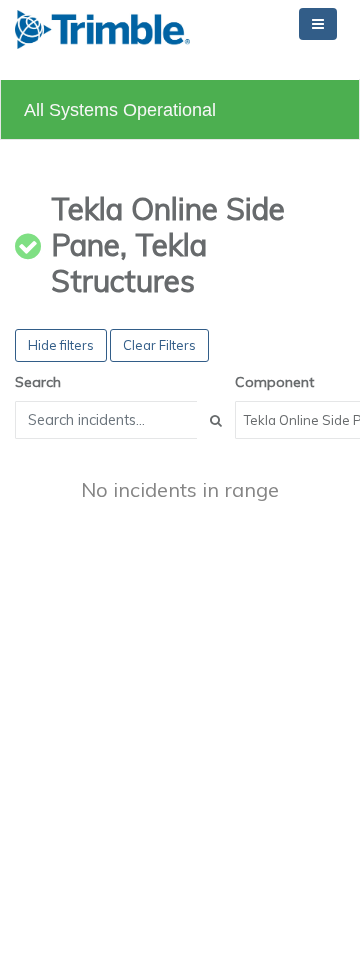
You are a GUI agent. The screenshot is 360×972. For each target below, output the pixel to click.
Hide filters (61, 345)
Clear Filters (159, 345)
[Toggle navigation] (318, 24)
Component (274, 382)
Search (38, 382)
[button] (102, 29)
